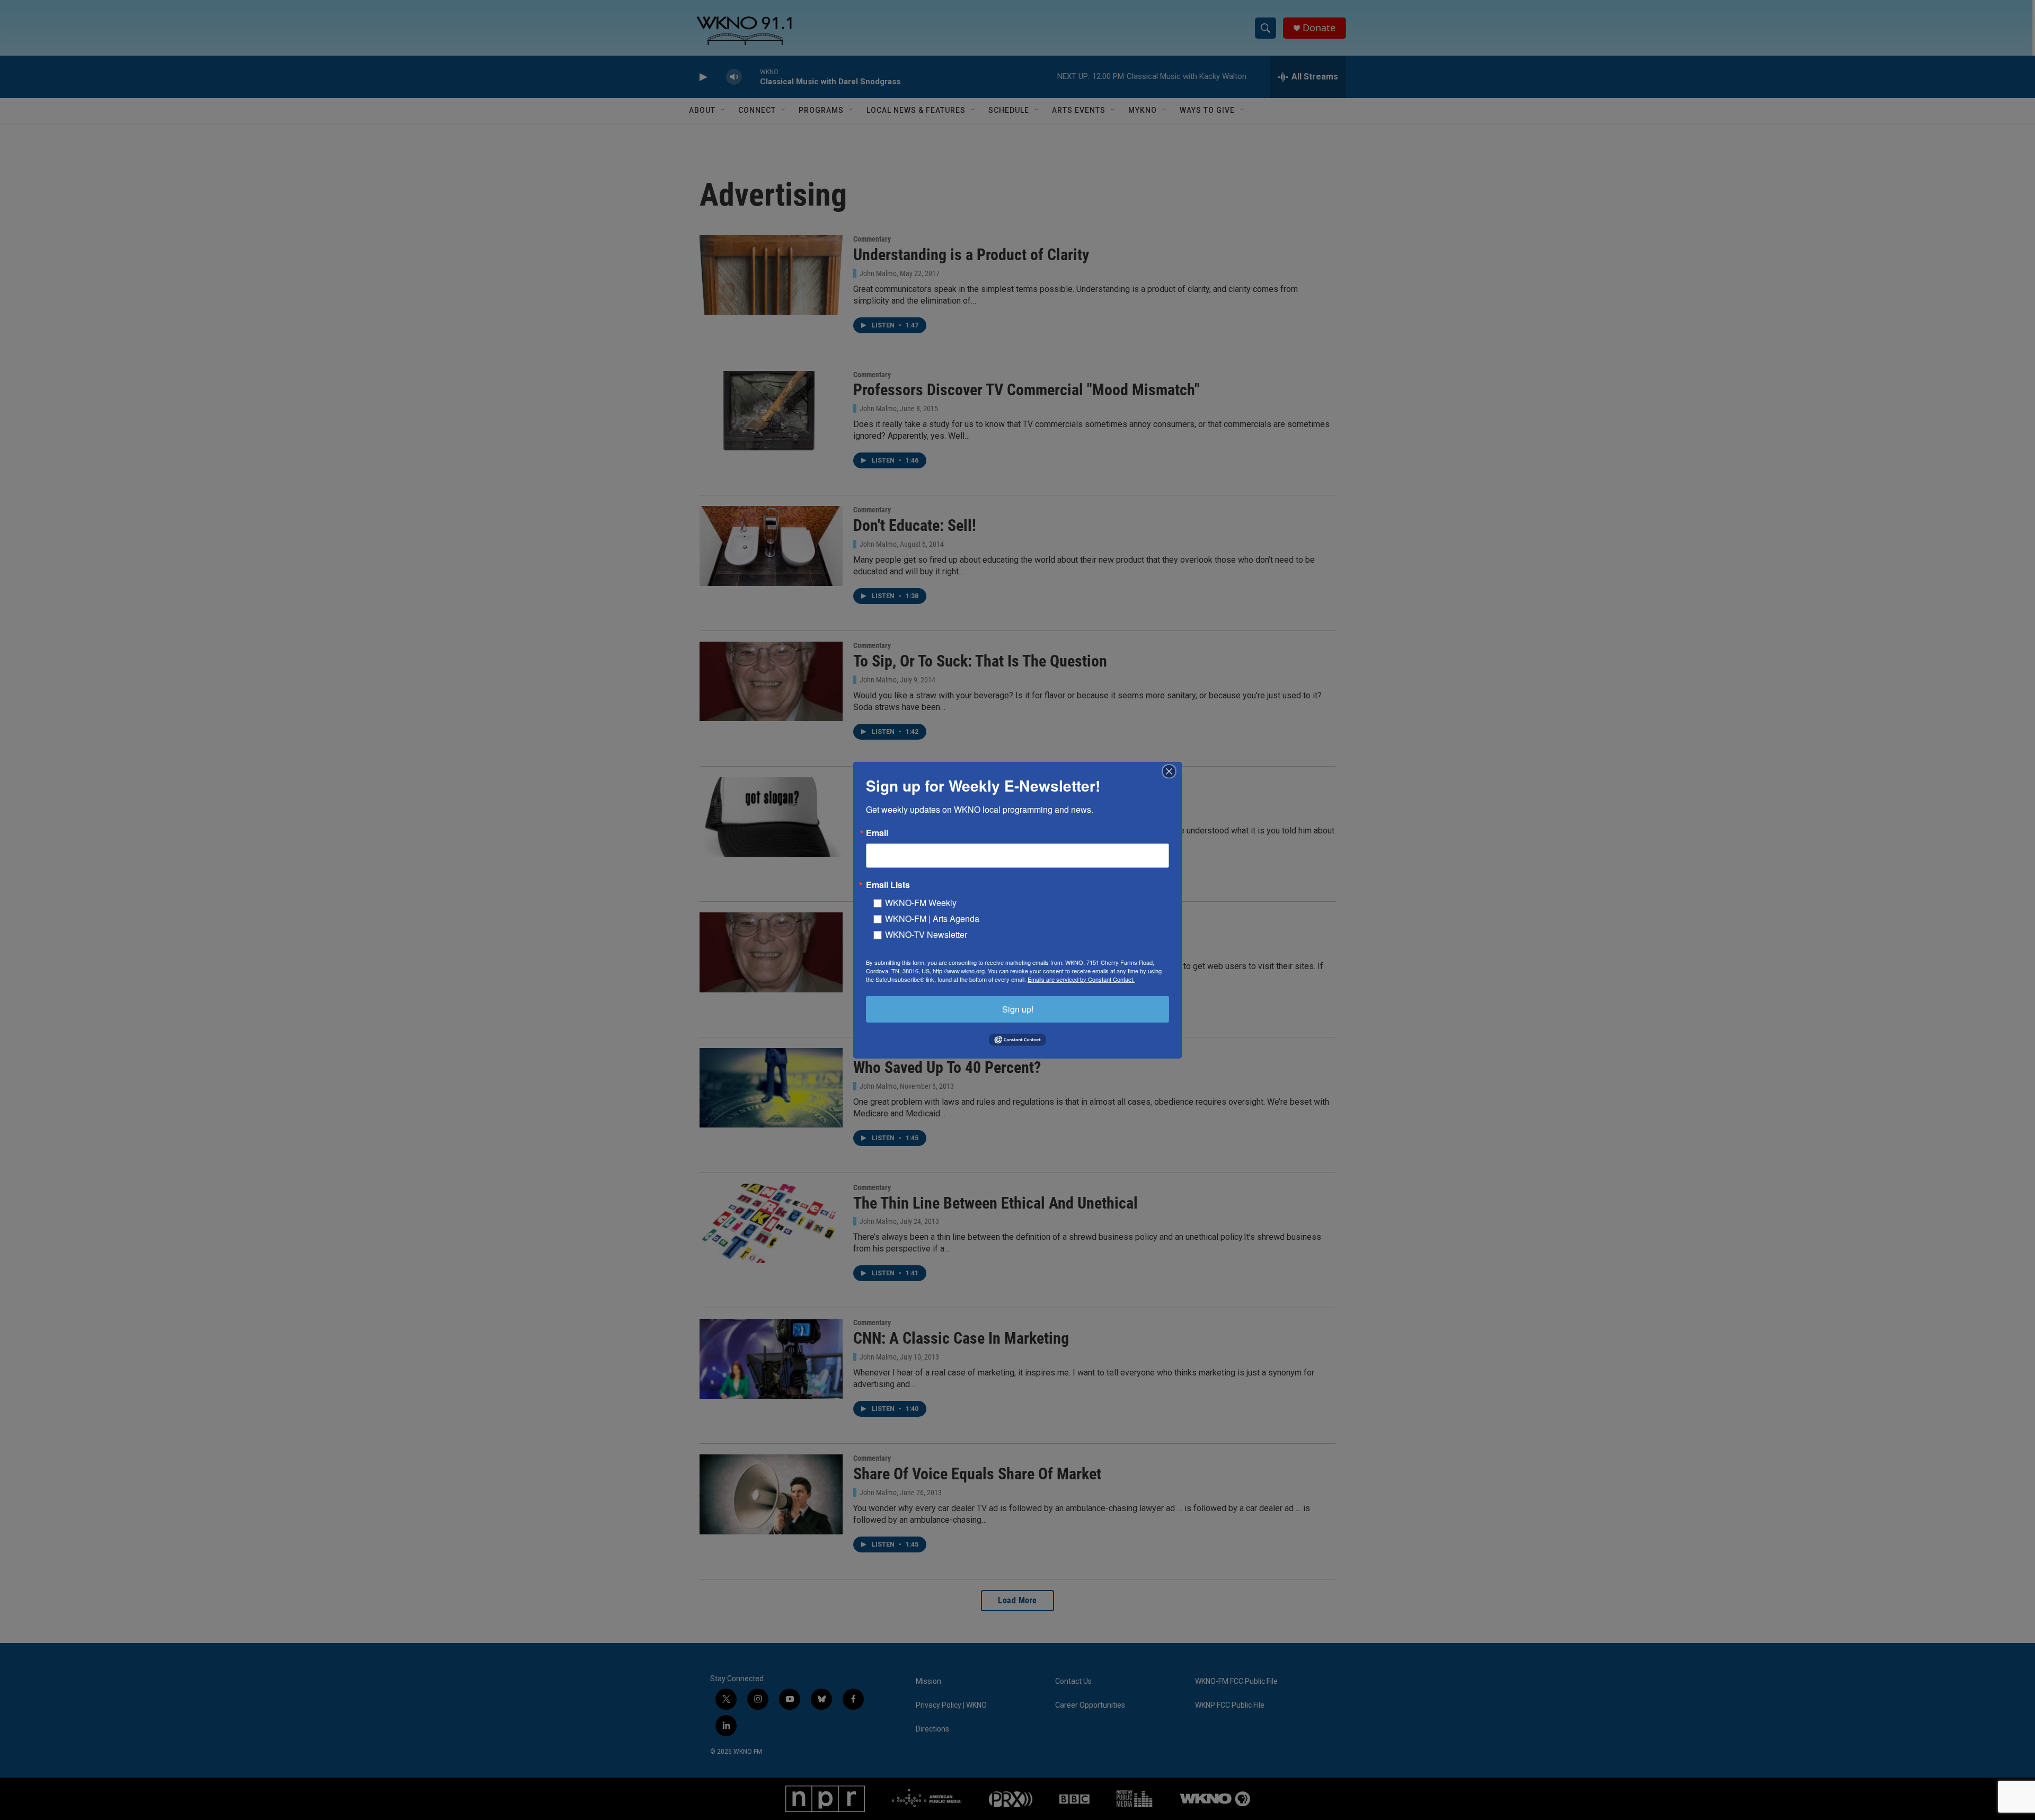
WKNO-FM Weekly (921, 902)
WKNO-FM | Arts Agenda (932, 918)
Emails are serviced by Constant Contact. (1081, 979)
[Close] (1172, 771)
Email (877, 832)
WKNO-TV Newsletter (926, 934)
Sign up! (1018, 1009)
